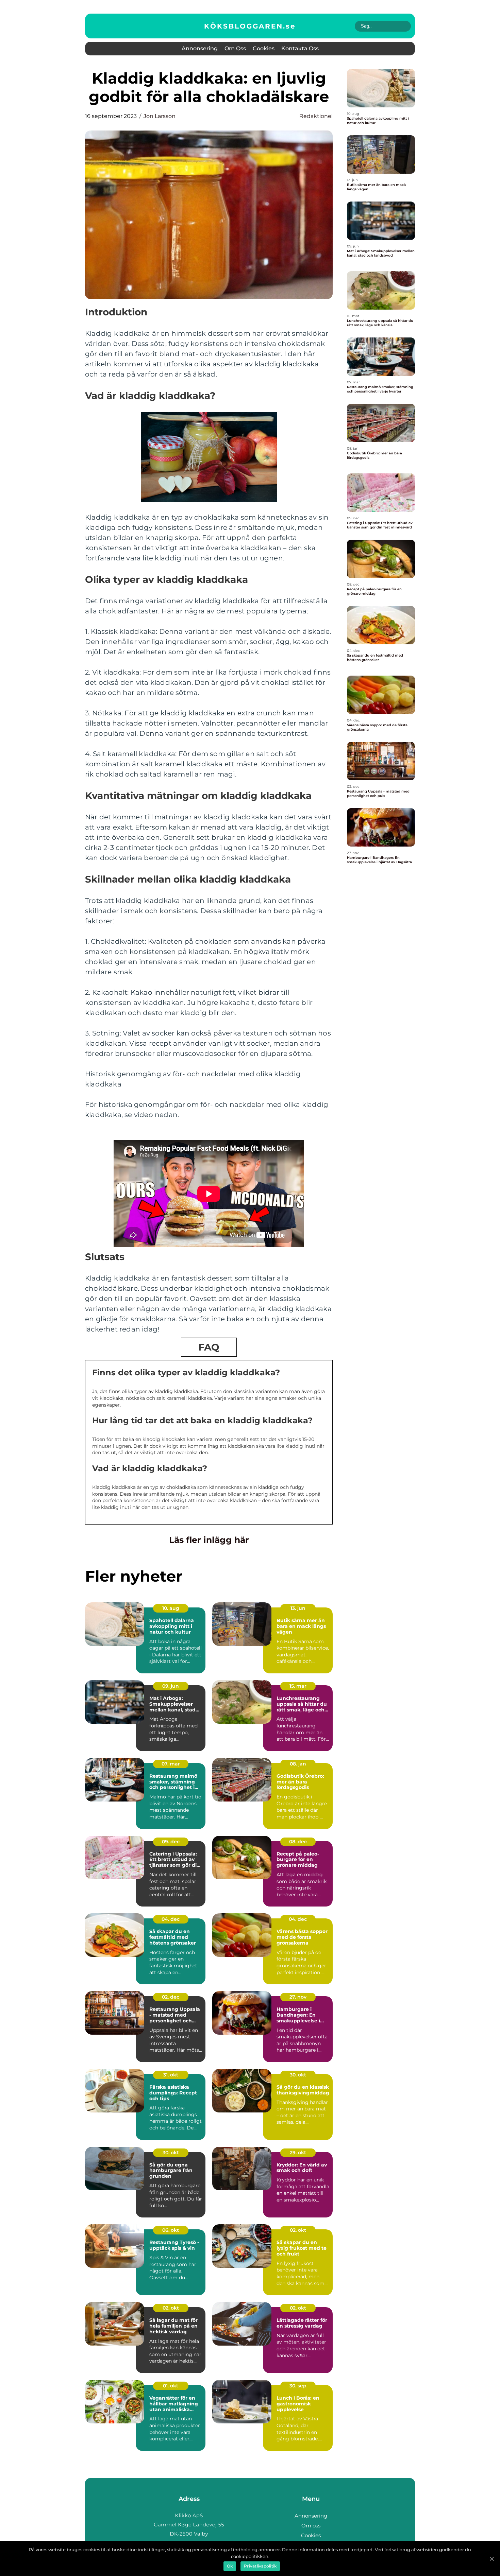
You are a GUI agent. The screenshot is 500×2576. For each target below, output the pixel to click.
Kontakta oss (300, 48)
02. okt (298, 2230)
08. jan (298, 1764)
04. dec (171, 1919)
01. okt (171, 2386)
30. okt (298, 2075)
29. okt (298, 2153)
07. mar (171, 1764)
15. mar (298, 1686)
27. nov (298, 1997)
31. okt (171, 2075)
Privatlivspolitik (260, 2566)
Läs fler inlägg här (209, 1540)
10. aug (171, 1608)
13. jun (298, 1608)
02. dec (171, 1997)
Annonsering (200, 48)
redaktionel (316, 116)
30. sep (298, 2386)
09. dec (171, 1842)
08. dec (298, 1842)
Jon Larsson (160, 116)
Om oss (235, 48)
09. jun (171, 1686)
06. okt (171, 2230)
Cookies (264, 48)
